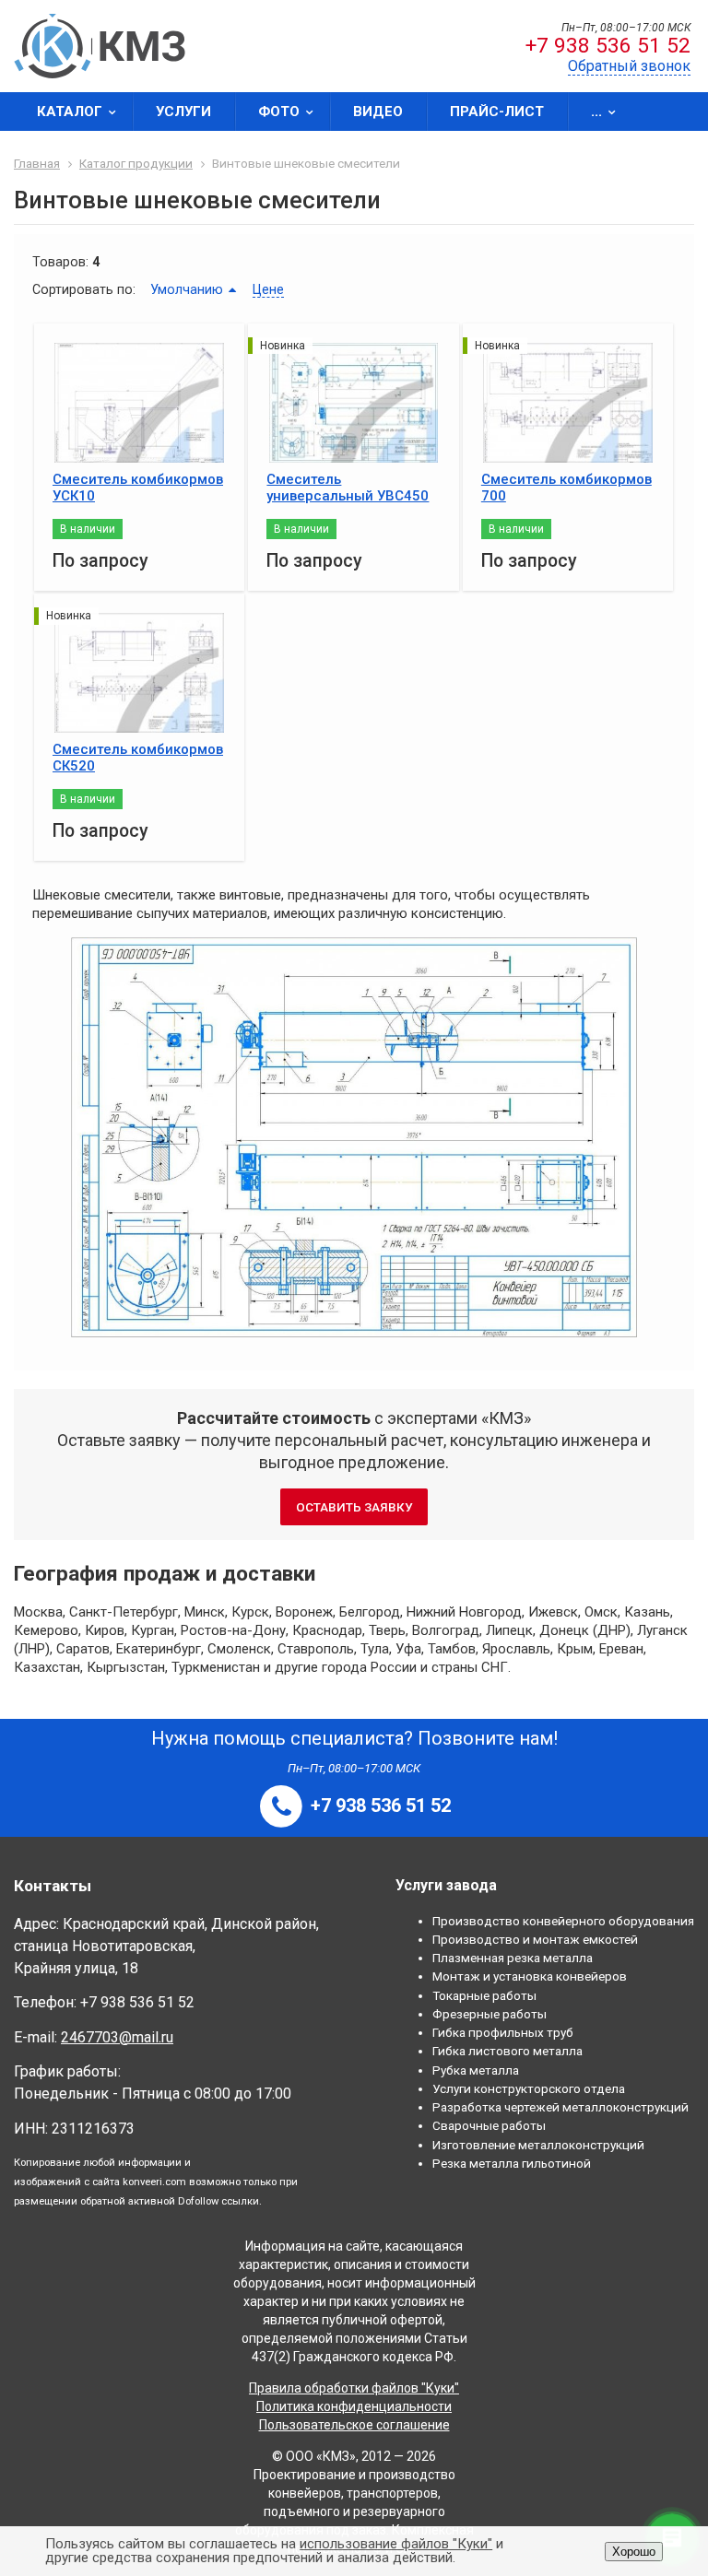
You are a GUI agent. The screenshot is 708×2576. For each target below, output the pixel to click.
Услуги (183, 112)
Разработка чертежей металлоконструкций (560, 2107)
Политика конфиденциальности (354, 2406)
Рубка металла (476, 2070)
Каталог (70, 112)
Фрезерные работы (490, 2014)
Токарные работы (484, 1995)
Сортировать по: (84, 289)
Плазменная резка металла (513, 1958)
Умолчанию (187, 289)
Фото (279, 112)
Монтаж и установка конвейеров (530, 1976)
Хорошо (634, 2552)
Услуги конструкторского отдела (529, 2088)
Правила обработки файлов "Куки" (354, 2388)
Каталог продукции (136, 163)
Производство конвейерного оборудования (563, 1921)
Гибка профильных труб (503, 2032)
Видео (378, 112)
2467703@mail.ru (117, 2037)
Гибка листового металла (507, 2051)
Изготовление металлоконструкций (538, 2145)
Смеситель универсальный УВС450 (348, 488)
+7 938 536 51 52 (608, 46)
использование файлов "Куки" (396, 2544)
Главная (37, 163)
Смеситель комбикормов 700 (566, 488)
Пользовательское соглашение (354, 2425)
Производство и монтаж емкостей (535, 1939)
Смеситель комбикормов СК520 (138, 758)
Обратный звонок (629, 66)
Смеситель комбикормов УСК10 (138, 488)
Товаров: (60, 262)
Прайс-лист (497, 112)
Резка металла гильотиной (512, 2163)
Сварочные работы (489, 2125)
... (596, 112)
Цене (268, 289)
